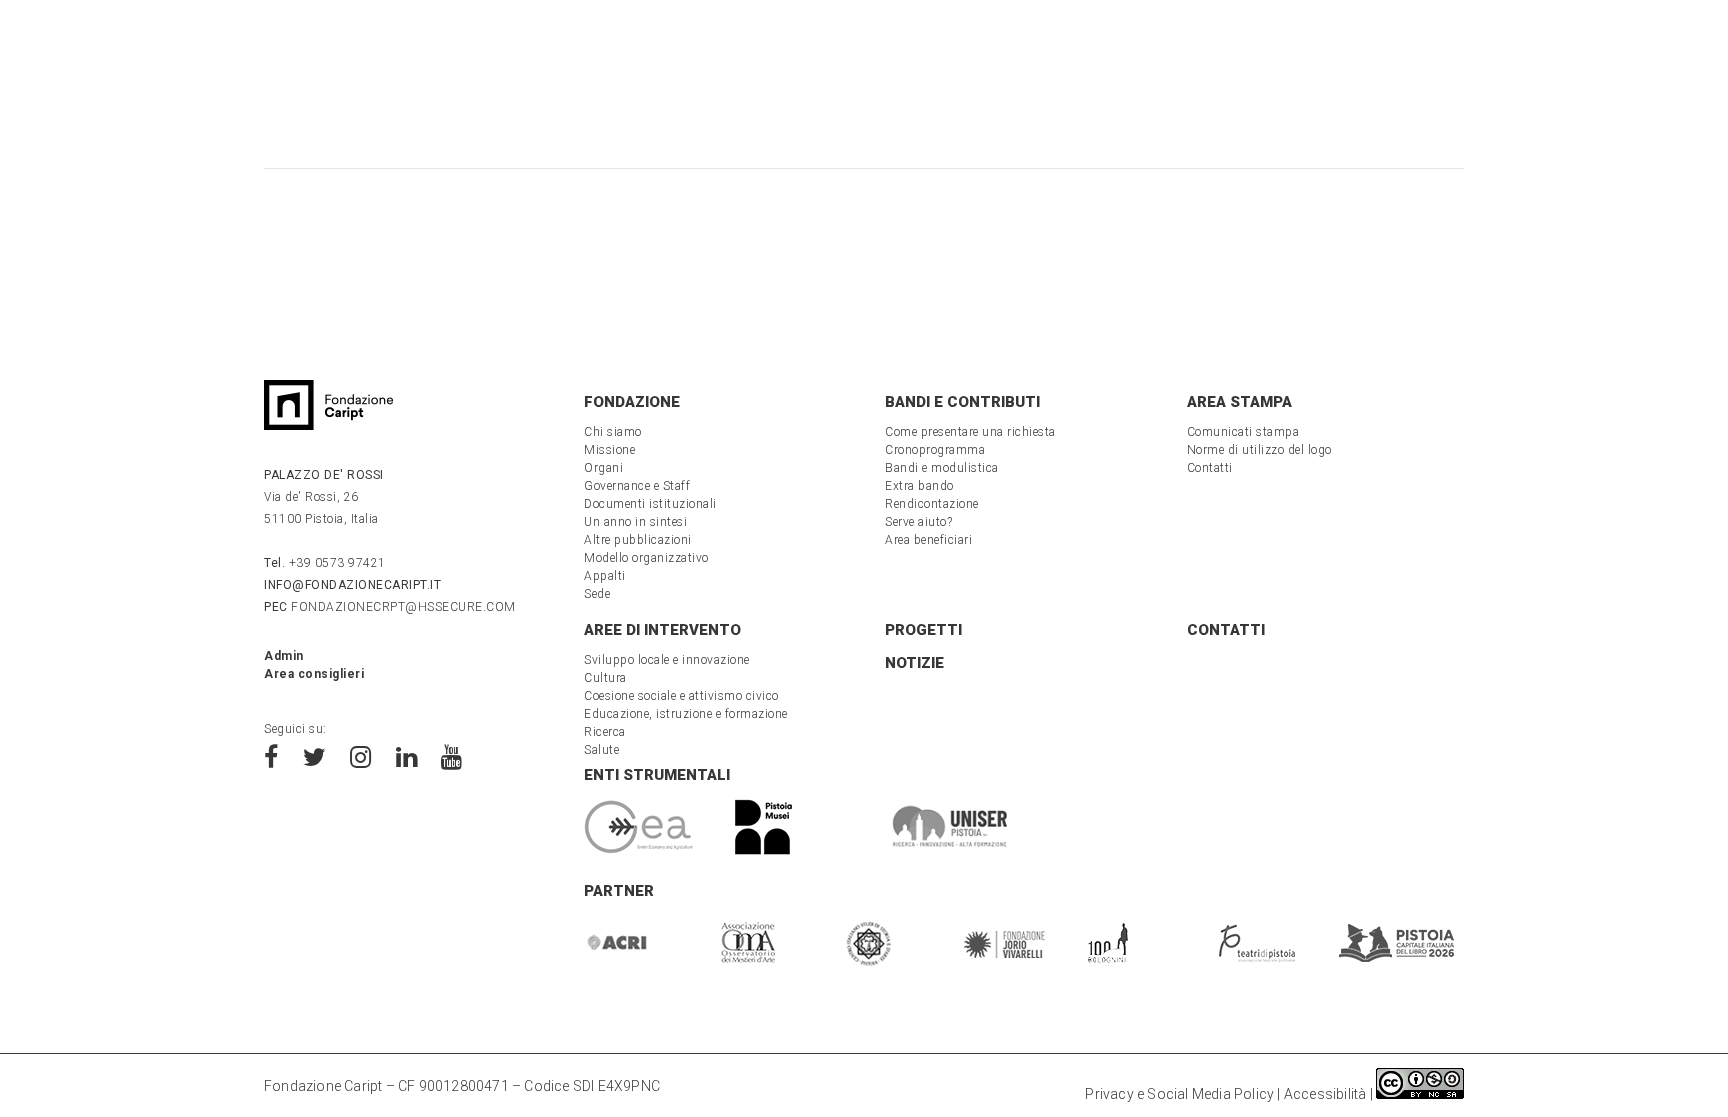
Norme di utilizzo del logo (1259, 450)
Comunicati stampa (1243, 432)
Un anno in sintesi (635, 522)
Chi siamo (613, 432)
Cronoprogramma (935, 450)
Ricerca (605, 732)
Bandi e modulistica (942, 468)
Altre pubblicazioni (638, 540)
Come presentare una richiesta (970, 432)
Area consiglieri (314, 674)
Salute (601, 750)
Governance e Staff (637, 486)
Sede (597, 594)
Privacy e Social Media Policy (1179, 1094)
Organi (603, 468)
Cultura (605, 678)
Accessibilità (1325, 1094)
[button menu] (65, 51)
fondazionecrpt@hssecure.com (390, 607)
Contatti (1210, 468)
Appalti (605, 576)
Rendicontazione (932, 504)
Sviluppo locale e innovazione (667, 660)
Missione (609, 450)
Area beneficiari (928, 540)
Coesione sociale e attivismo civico (681, 696)
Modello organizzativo (646, 558)
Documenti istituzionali (650, 504)
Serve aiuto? (918, 522)
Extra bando (919, 486)
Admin (284, 656)
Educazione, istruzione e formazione (686, 714)
